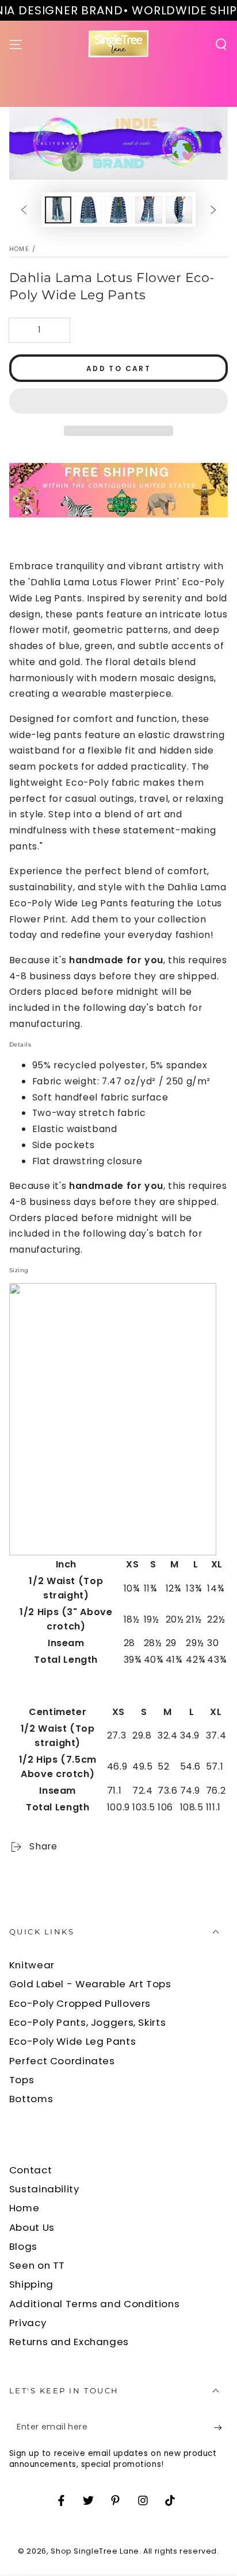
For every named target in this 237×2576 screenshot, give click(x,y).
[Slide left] (24, 210)
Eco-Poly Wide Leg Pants (73, 2041)
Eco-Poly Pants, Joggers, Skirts (88, 2022)
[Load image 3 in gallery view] (118, 210)
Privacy (28, 2323)
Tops (22, 2080)
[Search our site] (221, 44)
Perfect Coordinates (62, 2061)
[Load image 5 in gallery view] (179, 210)
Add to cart (118, 368)
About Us (32, 2227)
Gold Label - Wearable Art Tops (90, 1984)
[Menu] (16, 44)
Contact (30, 2170)
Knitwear (32, 1965)
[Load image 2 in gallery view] (88, 210)
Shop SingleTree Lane (95, 2551)
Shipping (31, 2284)
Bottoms (31, 2099)
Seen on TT (37, 2265)
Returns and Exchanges (69, 2342)
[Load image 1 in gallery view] (58, 210)
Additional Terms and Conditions (95, 2304)
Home (19, 249)
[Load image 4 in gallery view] (148, 210)
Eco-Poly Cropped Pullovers (80, 2003)
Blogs (23, 2246)
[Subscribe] (221, 2428)
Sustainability (44, 2189)
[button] (119, 402)
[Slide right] (213, 210)
